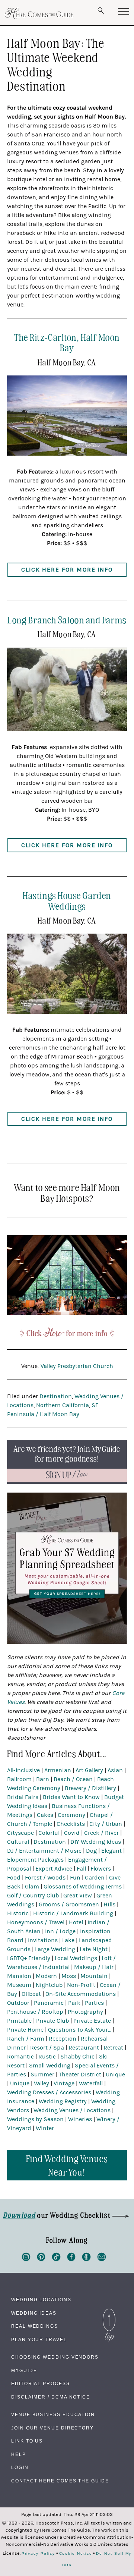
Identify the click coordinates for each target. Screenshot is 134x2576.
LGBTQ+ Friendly (29, 1958)
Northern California (63, 1405)
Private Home (25, 2030)
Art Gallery (89, 1770)
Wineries (80, 2119)
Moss (69, 1976)
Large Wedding (55, 1949)
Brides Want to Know (71, 1797)
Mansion (19, 1976)
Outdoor (18, 2003)
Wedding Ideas (34, 2313)
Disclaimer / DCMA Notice (51, 2397)
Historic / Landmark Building (73, 1913)
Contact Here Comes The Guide (60, 2481)
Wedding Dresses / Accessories (49, 2092)
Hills (109, 1905)
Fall (81, 1869)
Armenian (58, 1770)
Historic (18, 1913)
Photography (85, 2012)
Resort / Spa (47, 2048)
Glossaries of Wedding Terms (83, 1887)
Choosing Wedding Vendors (55, 2357)
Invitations (43, 1940)
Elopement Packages (35, 1860)
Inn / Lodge (60, 1931)
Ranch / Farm (26, 2039)
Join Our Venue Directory (52, 2428)
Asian (115, 1770)
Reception (63, 2039)
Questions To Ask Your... (80, 2030)
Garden (95, 1878)
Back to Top (109, 2311)
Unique (115, 2075)
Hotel (76, 1922)
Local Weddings (76, 1958)
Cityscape (20, 1833)
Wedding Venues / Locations (72, 2110)
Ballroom (19, 1779)
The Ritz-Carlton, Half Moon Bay (67, 342)
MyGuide (24, 2371)
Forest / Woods (45, 1878)
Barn (43, 1779)
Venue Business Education (53, 2415)
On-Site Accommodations (81, 1994)
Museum (19, 1985)
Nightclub (49, 1985)
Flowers (101, 1869)
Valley (42, 2083)
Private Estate (92, 2021)
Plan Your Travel (39, 2340)
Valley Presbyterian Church (77, 1366)
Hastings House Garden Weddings (67, 900)
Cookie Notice (76, 2554)
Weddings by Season (35, 2119)
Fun (75, 1878)
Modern (46, 1976)
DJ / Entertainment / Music (44, 1851)
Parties (94, 2003)
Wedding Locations (41, 2300)
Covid (72, 1833)
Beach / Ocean (73, 1779)
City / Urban (106, 1824)
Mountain (94, 1976)
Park (74, 2003)
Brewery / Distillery (90, 1788)
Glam (32, 1887)
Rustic (47, 2057)
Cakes (45, 1815)
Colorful (49, 1833)
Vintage (64, 2083)
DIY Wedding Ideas (96, 1842)
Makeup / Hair (94, 1967)
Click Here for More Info (67, 570)
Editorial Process (41, 2384)
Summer (42, 2075)
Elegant (111, 1851)
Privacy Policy (38, 2554)
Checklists (71, 1824)
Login (20, 2468)
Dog (91, 1851)
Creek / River (101, 1833)
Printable (19, 2021)
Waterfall (91, 2083)
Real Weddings (35, 2326)
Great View (78, 1896)
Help (19, 2454)
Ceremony (71, 1815)
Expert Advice (54, 1869)
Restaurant (84, 2048)
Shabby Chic (77, 2057)
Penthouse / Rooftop (35, 2012)
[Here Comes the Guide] (39, 13)
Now (67, 1475)
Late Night (94, 1949)
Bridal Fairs (23, 1797)
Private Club (52, 2021)
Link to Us (27, 2441)
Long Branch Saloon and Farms (67, 619)
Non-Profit (81, 1985)
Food (14, 1878)
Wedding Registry (63, 2101)
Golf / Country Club (33, 1896)
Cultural (18, 1842)
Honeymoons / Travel (36, 1922)
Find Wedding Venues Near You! (67, 2165)
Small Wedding (50, 2066)
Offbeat (31, 1994)
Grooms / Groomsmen (69, 1905)
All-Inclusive (23, 1770)
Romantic (20, 2057)
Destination (56, 1396)
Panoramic (49, 2003)
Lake (68, 1940)
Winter (45, 2128)
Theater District (80, 2075)
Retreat (113, 2048)
